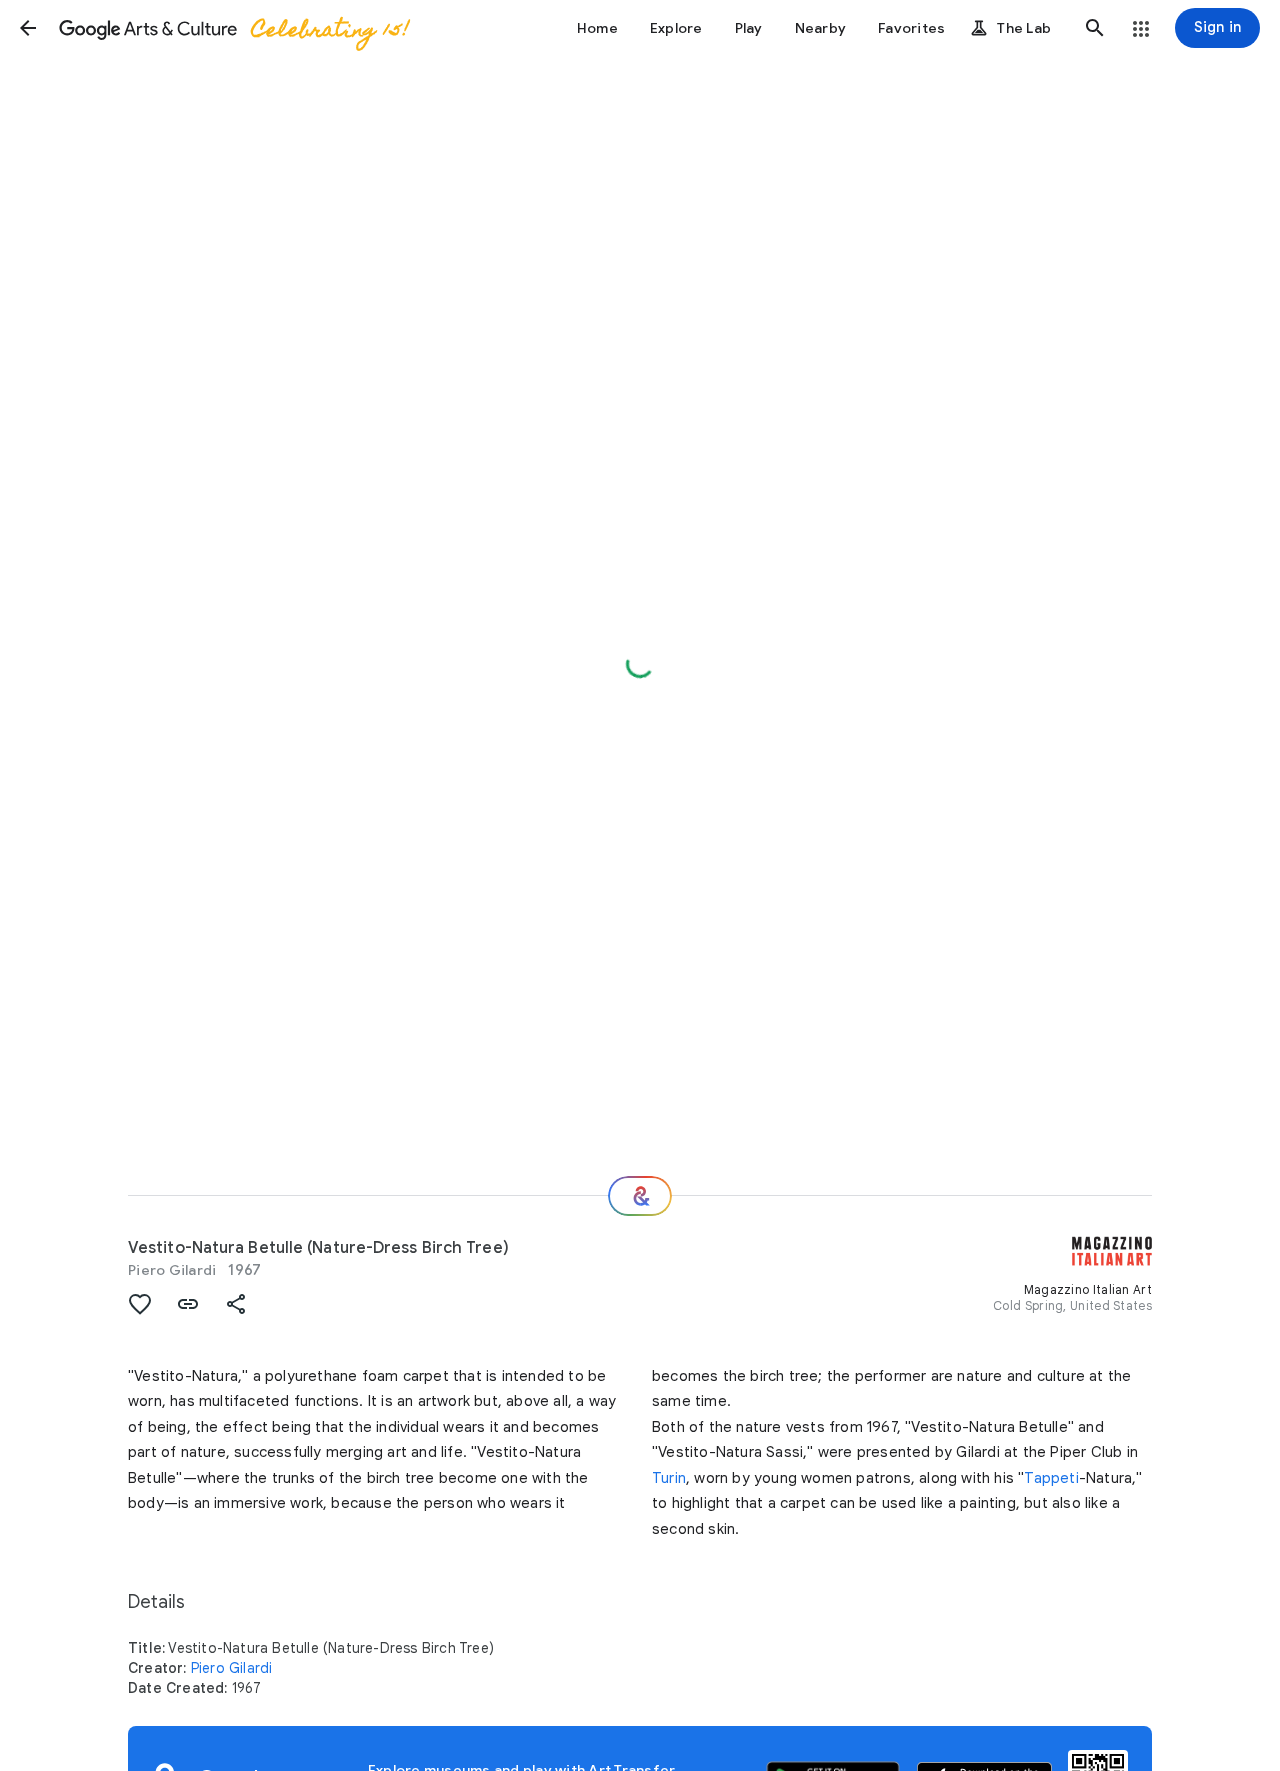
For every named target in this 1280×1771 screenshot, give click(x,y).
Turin (669, 1478)
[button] (28, 28)
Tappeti (1051, 1478)
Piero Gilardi (172, 1270)
